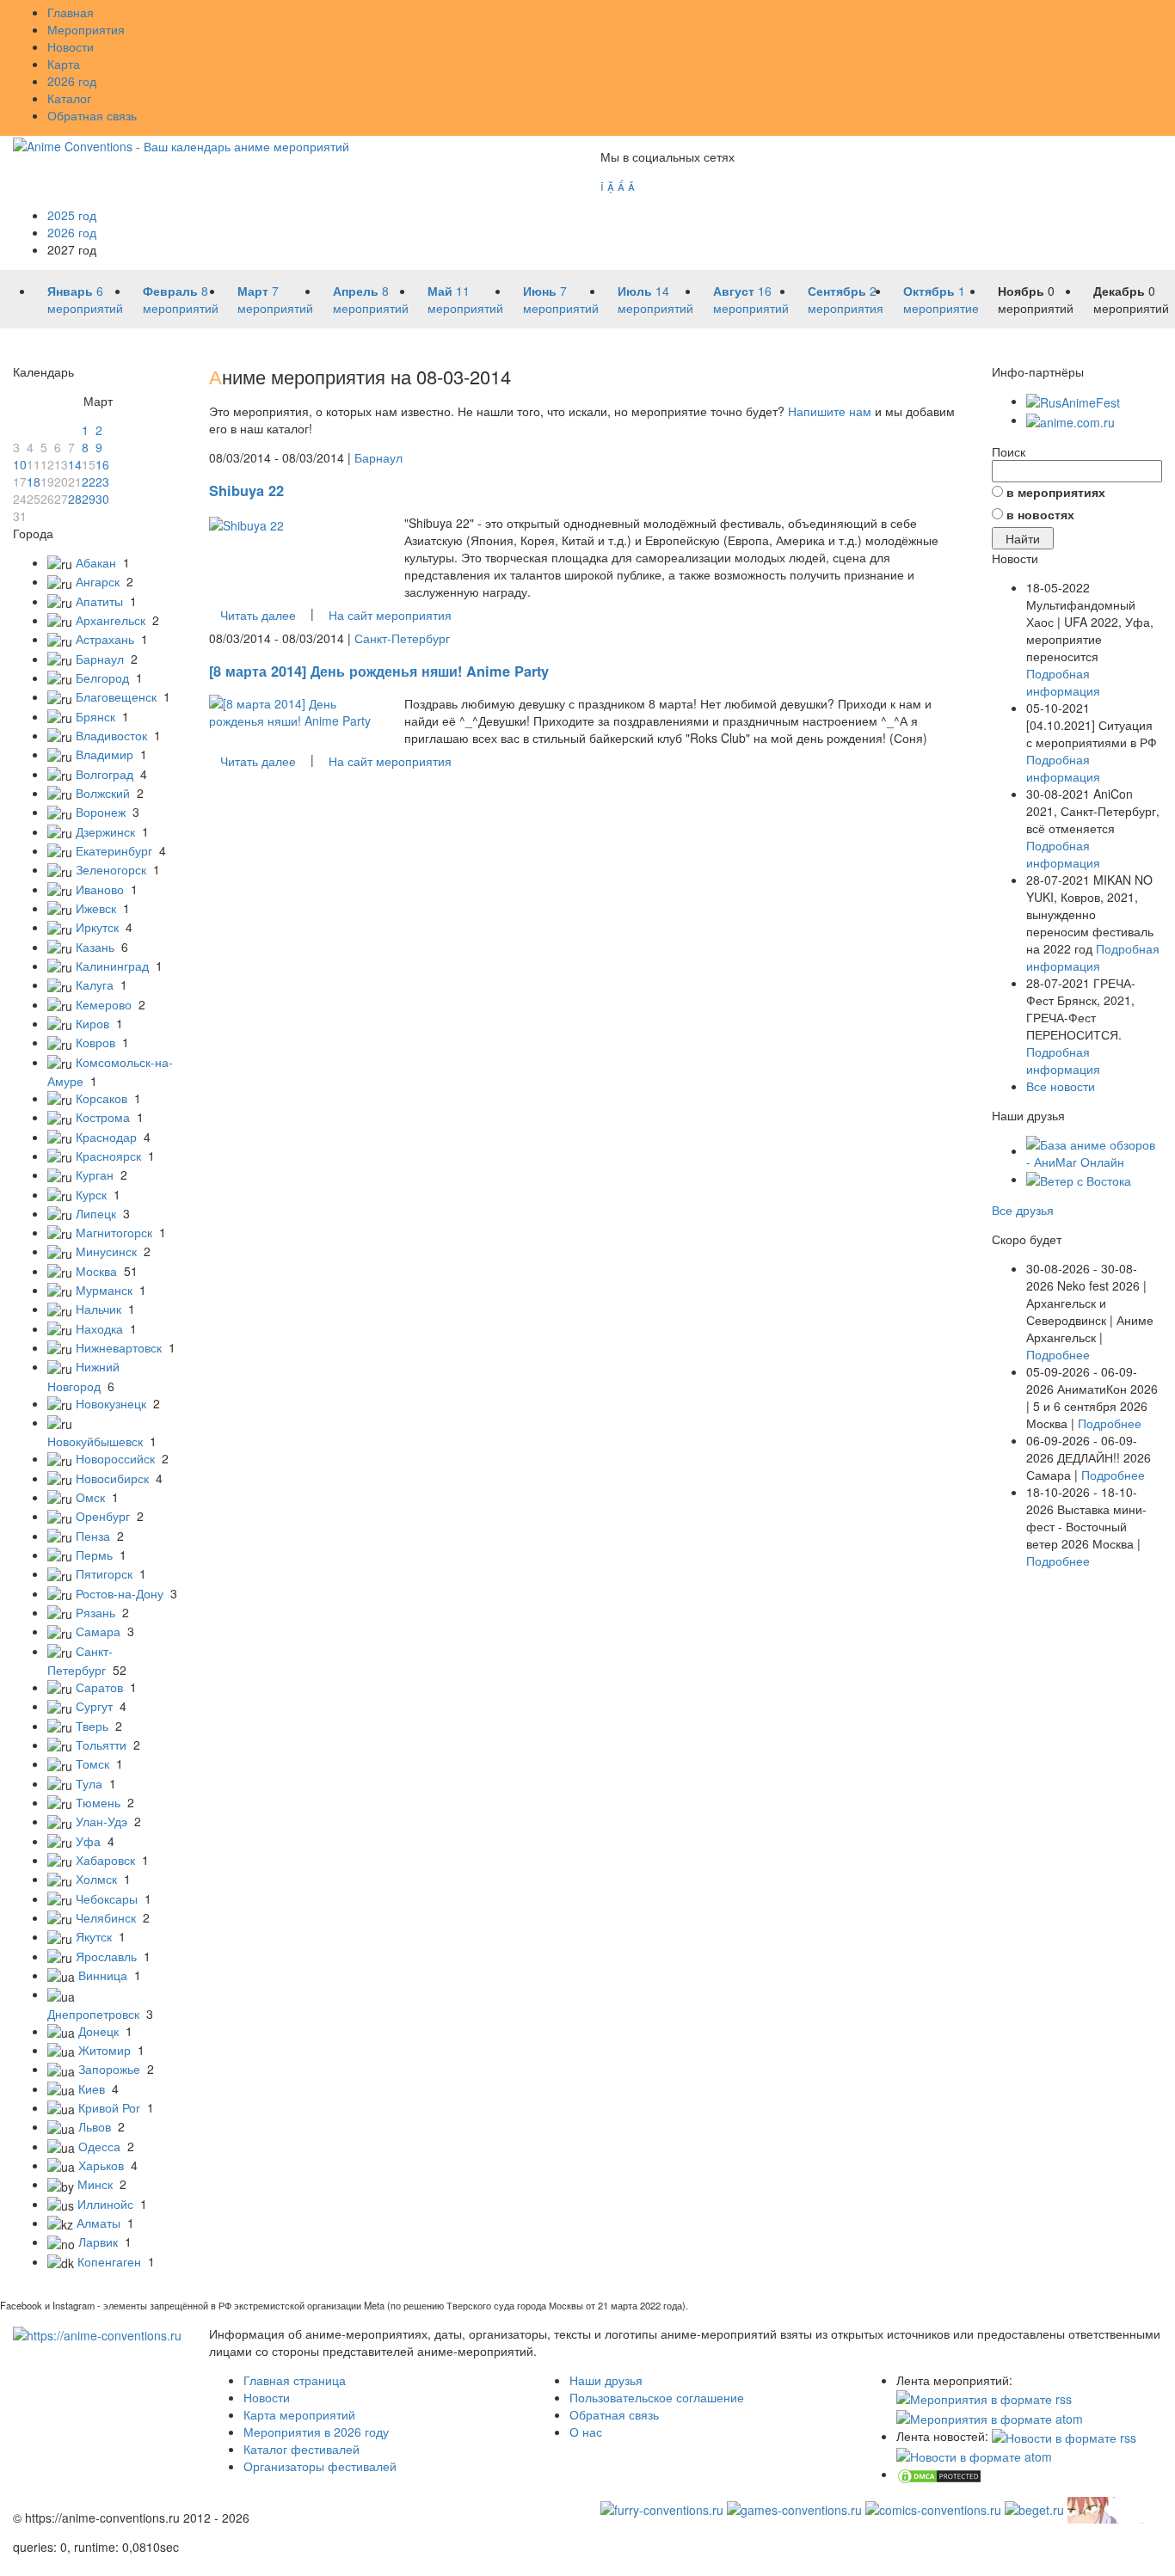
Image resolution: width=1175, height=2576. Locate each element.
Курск (91, 1194)
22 (89, 481)
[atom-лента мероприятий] (990, 2416)
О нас (586, 2432)
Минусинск (106, 1251)
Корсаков (102, 1098)
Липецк (96, 1213)
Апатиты (99, 601)
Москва (96, 1271)
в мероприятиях (1056, 492)
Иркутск (97, 927)
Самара (98, 1631)
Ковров (95, 1042)
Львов (95, 2126)
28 (75, 499)
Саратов (99, 1687)
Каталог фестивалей (301, 2449)
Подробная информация (1063, 682)
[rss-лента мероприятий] (984, 2397)
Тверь (92, 1726)
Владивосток (111, 735)
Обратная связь (92, 115)
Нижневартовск (119, 1347)
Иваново (100, 889)
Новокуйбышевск (95, 1441)
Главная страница (295, 2380)
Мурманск (104, 1290)
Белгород (102, 678)
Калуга (95, 984)
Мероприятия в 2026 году (316, 2432)
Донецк (98, 2031)
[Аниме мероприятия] (97, 2334)
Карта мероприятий (299, 2414)
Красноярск (108, 1156)
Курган (95, 1175)
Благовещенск (116, 696)
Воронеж (101, 812)
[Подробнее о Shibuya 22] (246, 523)
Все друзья (1023, 1210)
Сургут (94, 1706)
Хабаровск (105, 1860)
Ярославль (106, 1956)
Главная (71, 12)
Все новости (1061, 1086)
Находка (99, 1328)
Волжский (103, 793)
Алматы (98, 2223)
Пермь (94, 1555)
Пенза (93, 1536)
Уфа (88, 1841)
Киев (92, 2088)
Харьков (101, 2165)
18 (34, 481)
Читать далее (258, 615)
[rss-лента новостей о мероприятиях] (1064, 2436)
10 (20, 464)
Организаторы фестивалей (320, 2466)
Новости (71, 46)
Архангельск (111, 620)
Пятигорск (104, 1573)
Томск (92, 1763)
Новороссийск (115, 1458)
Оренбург (103, 1516)
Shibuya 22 (246, 491)
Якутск (94, 1936)
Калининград (112, 966)
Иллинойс (105, 2204)
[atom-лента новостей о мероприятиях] (974, 2455)
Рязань (95, 1612)
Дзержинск (105, 831)
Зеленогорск (111, 869)
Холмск (96, 1879)
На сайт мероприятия (390, 615)
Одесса (99, 2146)
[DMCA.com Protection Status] (939, 2474)
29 (89, 499)
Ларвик (98, 2242)
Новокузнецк (111, 1403)
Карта (64, 64)
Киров (92, 1023)
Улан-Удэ (102, 1821)
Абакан (96, 562)
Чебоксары (107, 1898)
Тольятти (101, 1745)
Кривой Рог (109, 2107)
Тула (89, 1783)
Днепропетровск (93, 2014)
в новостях (1040, 514)
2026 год (72, 81)
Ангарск (98, 581)
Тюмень (98, 1802)
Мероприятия (86, 29)
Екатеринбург (114, 850)
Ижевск (96, 908)
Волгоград (105, 774)
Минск (95, 2184)
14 (75, 464)
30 (102, 499)
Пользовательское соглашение (657, 2397)
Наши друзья (606, 2380)
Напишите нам (830, 411)
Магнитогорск (114, 1232)
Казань (95, 947)
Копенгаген (109, 2261)
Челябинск (106, 1917)
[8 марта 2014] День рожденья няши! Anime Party (379, 671)
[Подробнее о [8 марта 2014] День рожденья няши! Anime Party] (294, 710)
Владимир (105, 754)
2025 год (72, 215)
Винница (103, 1975)
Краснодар (106, 1137)
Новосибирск (112, 1478)
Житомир (105, 2050)
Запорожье (109, 2069)
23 (102, 481)
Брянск (95, 716)
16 (102, 464)
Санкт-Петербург (402, 638)
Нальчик (98, 1309)
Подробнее (1058, 1354)
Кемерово (104, 1004)
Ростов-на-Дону (120, 1593)
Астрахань (105, 639)
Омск (90, 1497)
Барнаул (100, 659)
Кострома (103, 1117)
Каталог (69, 98)
